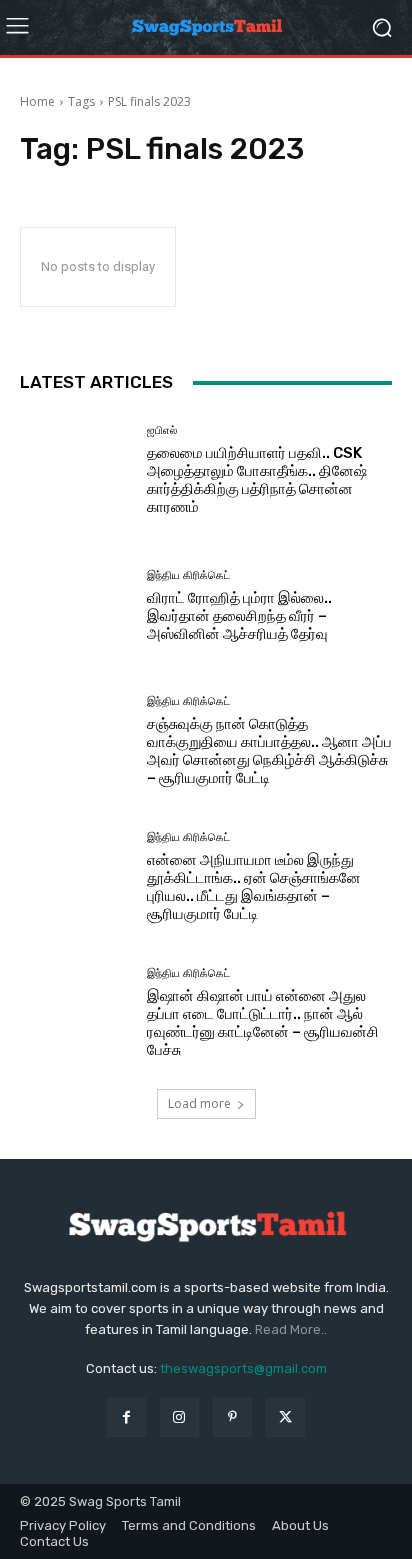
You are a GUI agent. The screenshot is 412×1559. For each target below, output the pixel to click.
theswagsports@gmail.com (243, 1368)
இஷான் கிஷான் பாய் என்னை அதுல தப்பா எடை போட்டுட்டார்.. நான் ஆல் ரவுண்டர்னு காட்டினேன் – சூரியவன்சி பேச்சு (263, 1023)
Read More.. (291, 1329)
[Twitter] (285, 1417)
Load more (199, 1103)
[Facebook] (126, 1417)
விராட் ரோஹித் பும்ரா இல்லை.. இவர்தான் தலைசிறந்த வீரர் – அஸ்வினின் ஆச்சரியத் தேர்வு (239, 616)
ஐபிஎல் (162, 430)
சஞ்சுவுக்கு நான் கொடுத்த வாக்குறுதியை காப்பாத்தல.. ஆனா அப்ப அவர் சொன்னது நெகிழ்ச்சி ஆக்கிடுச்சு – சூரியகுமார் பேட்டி (269, 751)
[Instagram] (179, 1417)
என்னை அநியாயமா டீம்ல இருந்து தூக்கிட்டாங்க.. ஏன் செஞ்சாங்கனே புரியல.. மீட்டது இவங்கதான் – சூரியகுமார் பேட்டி (254, 887)
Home (37, 101)
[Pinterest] (232, 1417)
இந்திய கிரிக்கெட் (188, 575)
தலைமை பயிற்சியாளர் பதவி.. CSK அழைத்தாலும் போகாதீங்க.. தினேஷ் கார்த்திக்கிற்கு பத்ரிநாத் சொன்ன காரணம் (257, 480)
